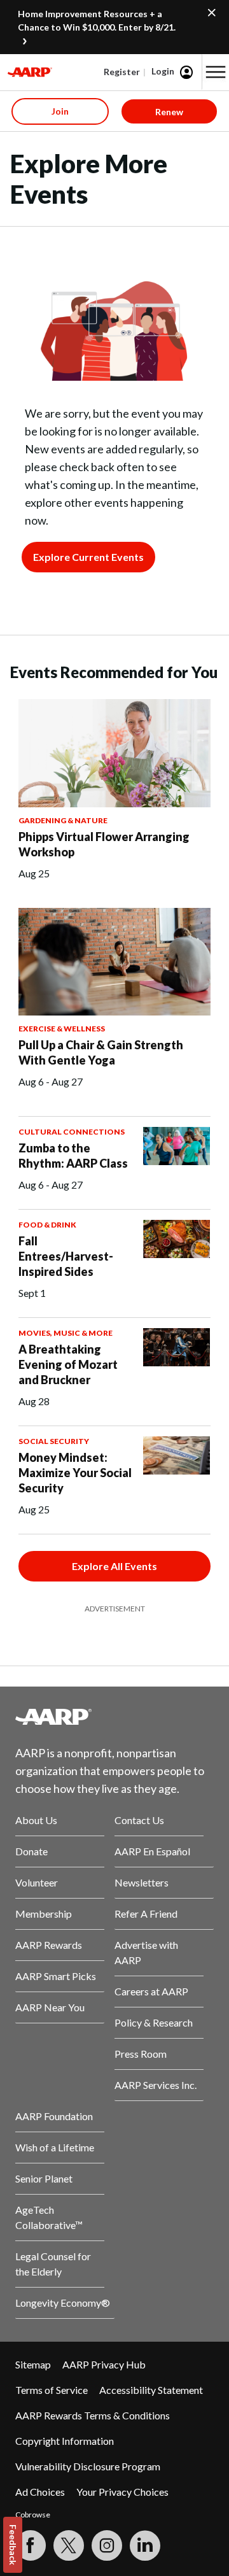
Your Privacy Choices (122, 2492)
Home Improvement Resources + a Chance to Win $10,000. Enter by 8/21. (97, 20)
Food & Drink (47, 1225)
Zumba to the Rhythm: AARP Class (73, 1156)
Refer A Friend (146, 1914)
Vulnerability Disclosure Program (88, 2466)
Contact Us (139, 1820)
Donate (31, 1851)
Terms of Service (52, 2390)
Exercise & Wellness (62, 1029)
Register (122, 72)
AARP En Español (152, 1851)
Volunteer (37, 1882)
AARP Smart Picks (56, 1976)
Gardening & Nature (63, 820)
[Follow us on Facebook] (31, 2545)
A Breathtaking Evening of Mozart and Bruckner (68, 1364)
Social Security (54, 1441)
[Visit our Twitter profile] (69, 2545)
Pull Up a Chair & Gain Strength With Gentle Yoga (101, 1052)
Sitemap (33, 2364)
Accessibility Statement (151, 2390)
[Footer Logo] (114, 1716)
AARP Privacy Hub (104, 2364)
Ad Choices (40, 2492)
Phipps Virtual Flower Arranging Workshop (104, 844)
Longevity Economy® (63, 2303)
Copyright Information (65, 2441)
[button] (216, 72)
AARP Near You (50, 2007)
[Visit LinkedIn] (145, 2545)
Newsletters (142, 1882)
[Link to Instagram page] (107, 2545)
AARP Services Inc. (156, 2085)
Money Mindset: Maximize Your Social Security (75, 1473)
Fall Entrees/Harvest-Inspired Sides (66, 1256)
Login (163, 71)
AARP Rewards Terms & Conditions (93, 2415)
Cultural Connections (72, 1132)
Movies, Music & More (66, 1333)
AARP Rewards (49, 1945)
